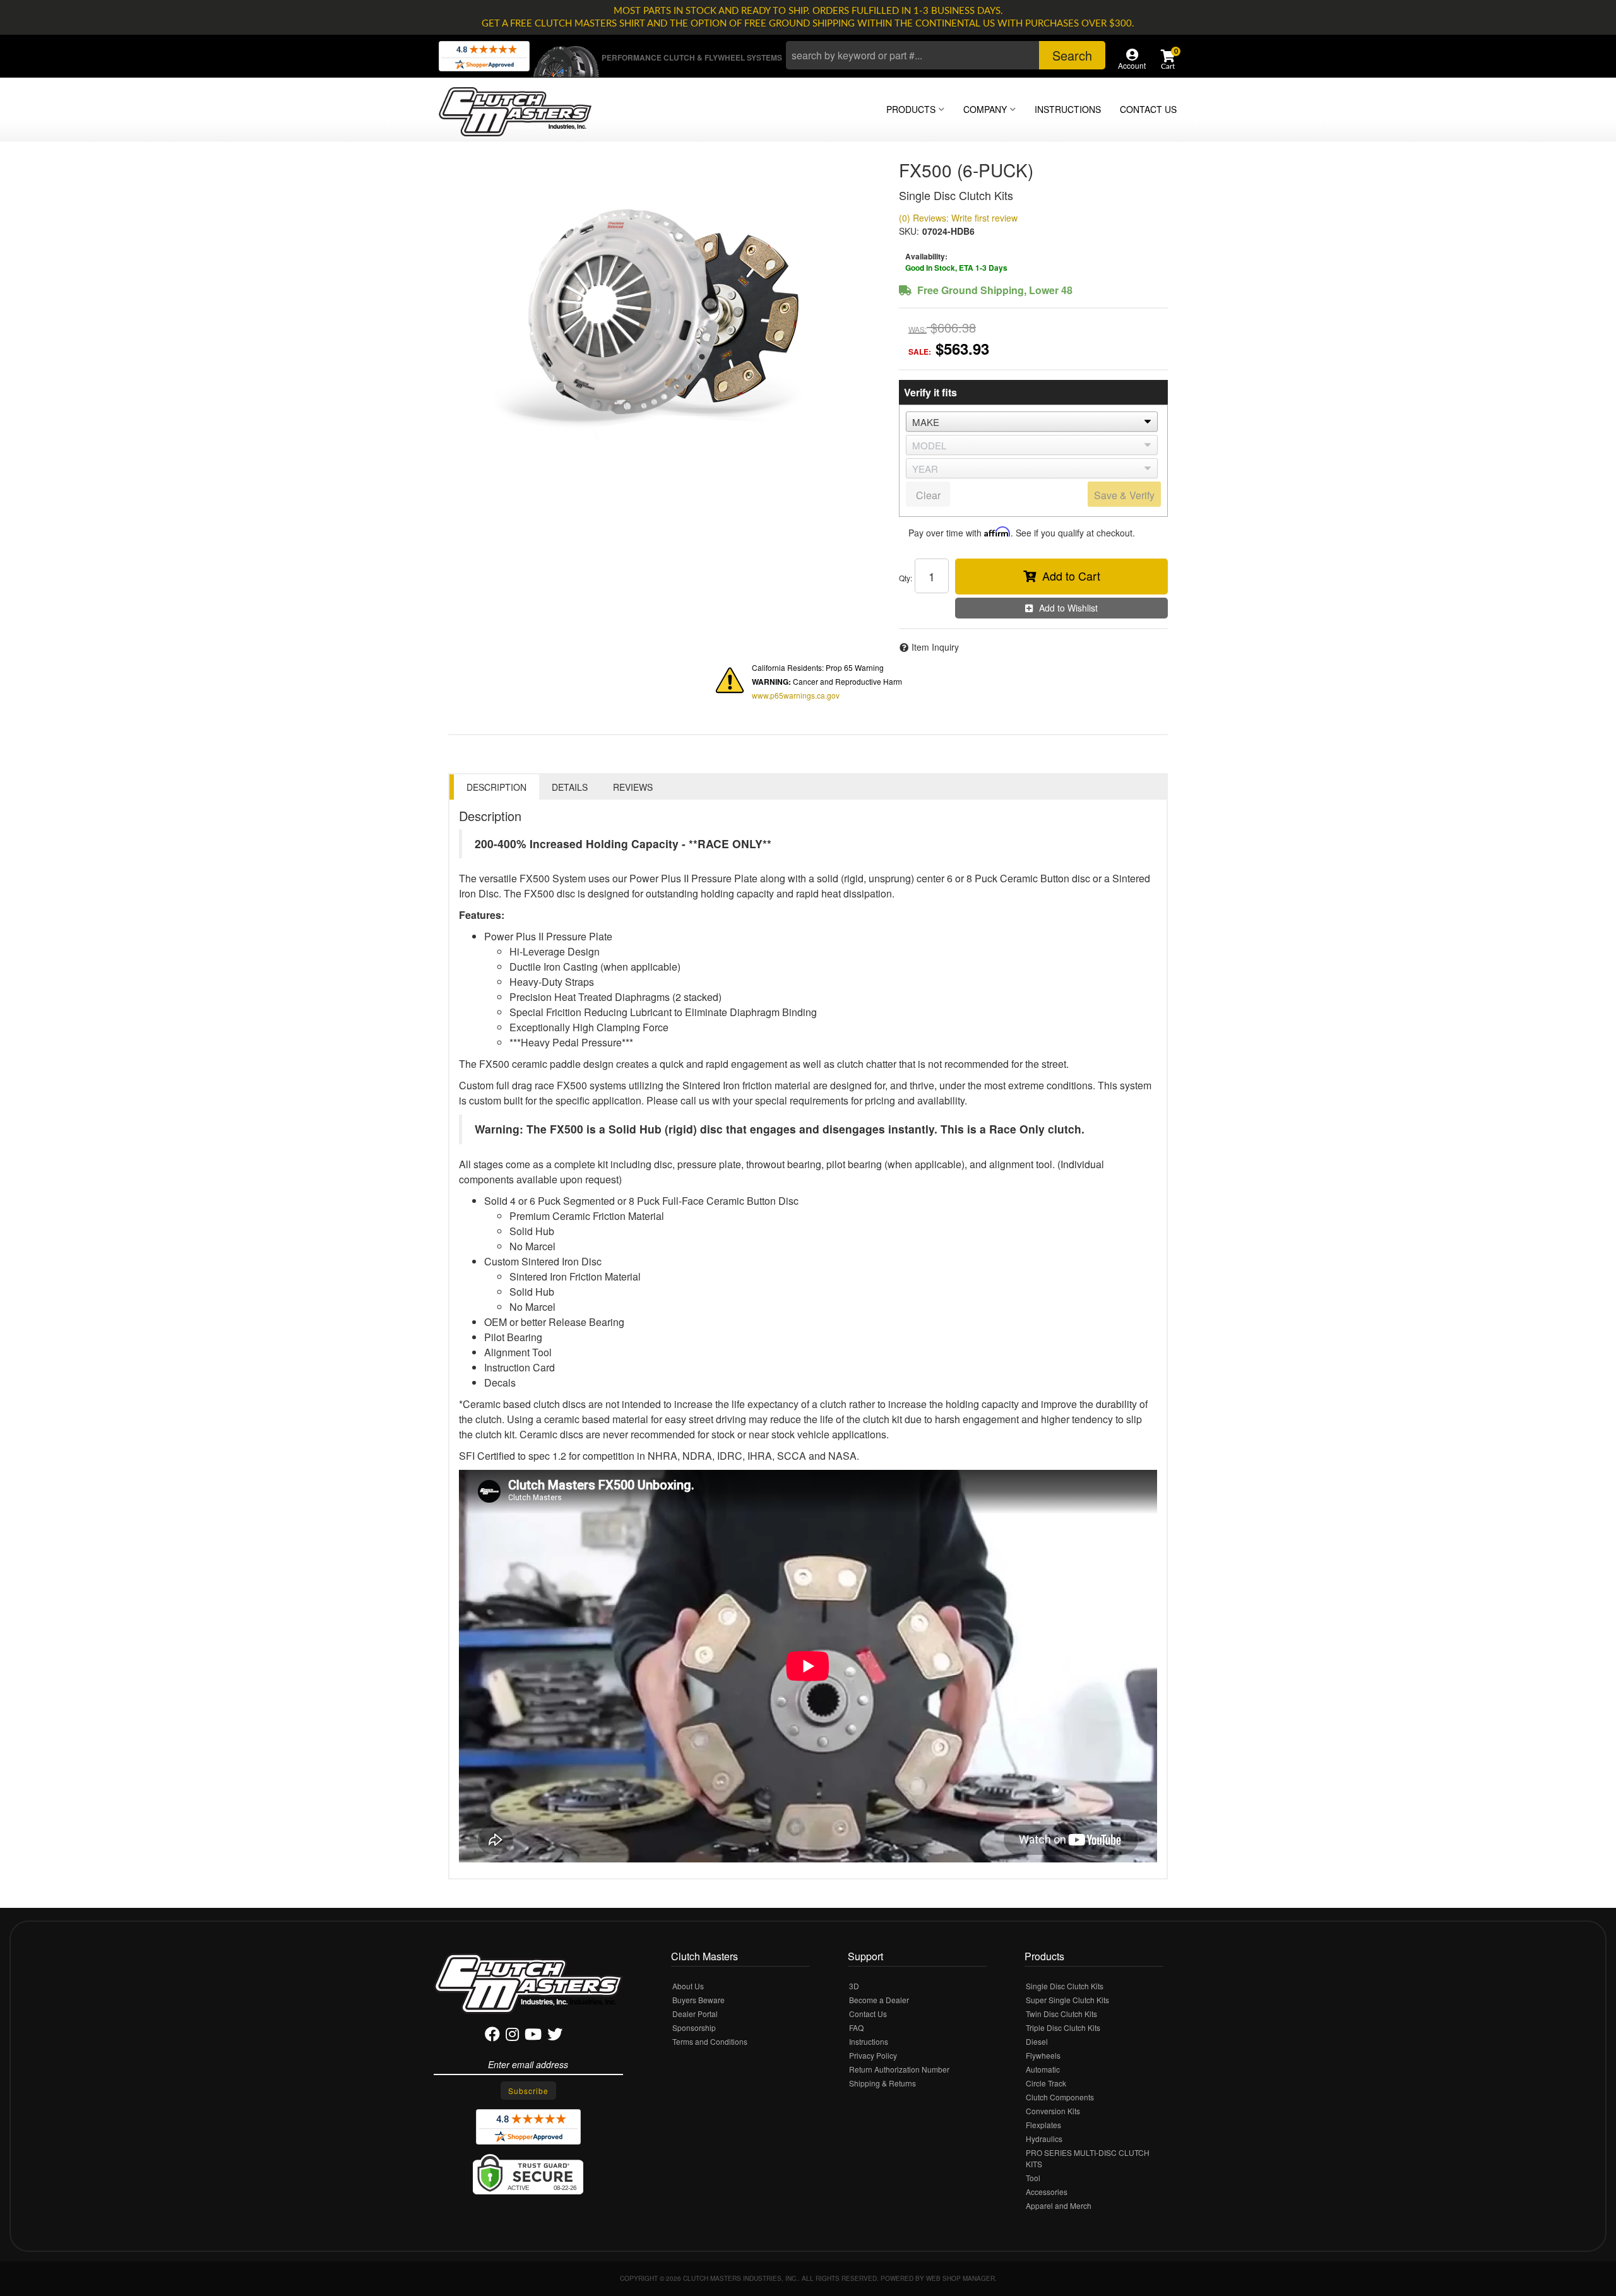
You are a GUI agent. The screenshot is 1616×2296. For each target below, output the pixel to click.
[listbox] (1032, 422)
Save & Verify (1124, 495)
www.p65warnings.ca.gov (796, 695)
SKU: (909, 231)
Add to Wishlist (1068, 608)
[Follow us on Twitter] (555, 2036)
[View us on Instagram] (512, 2036)
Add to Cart (1071, 576)
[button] (946, 55)
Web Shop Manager (960, 2278)
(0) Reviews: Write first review (958, 218)
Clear (928, 495)
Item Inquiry (935, 647)
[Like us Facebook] (492, 2036)
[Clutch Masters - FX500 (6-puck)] (664, 312)
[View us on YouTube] (533, 2036)
